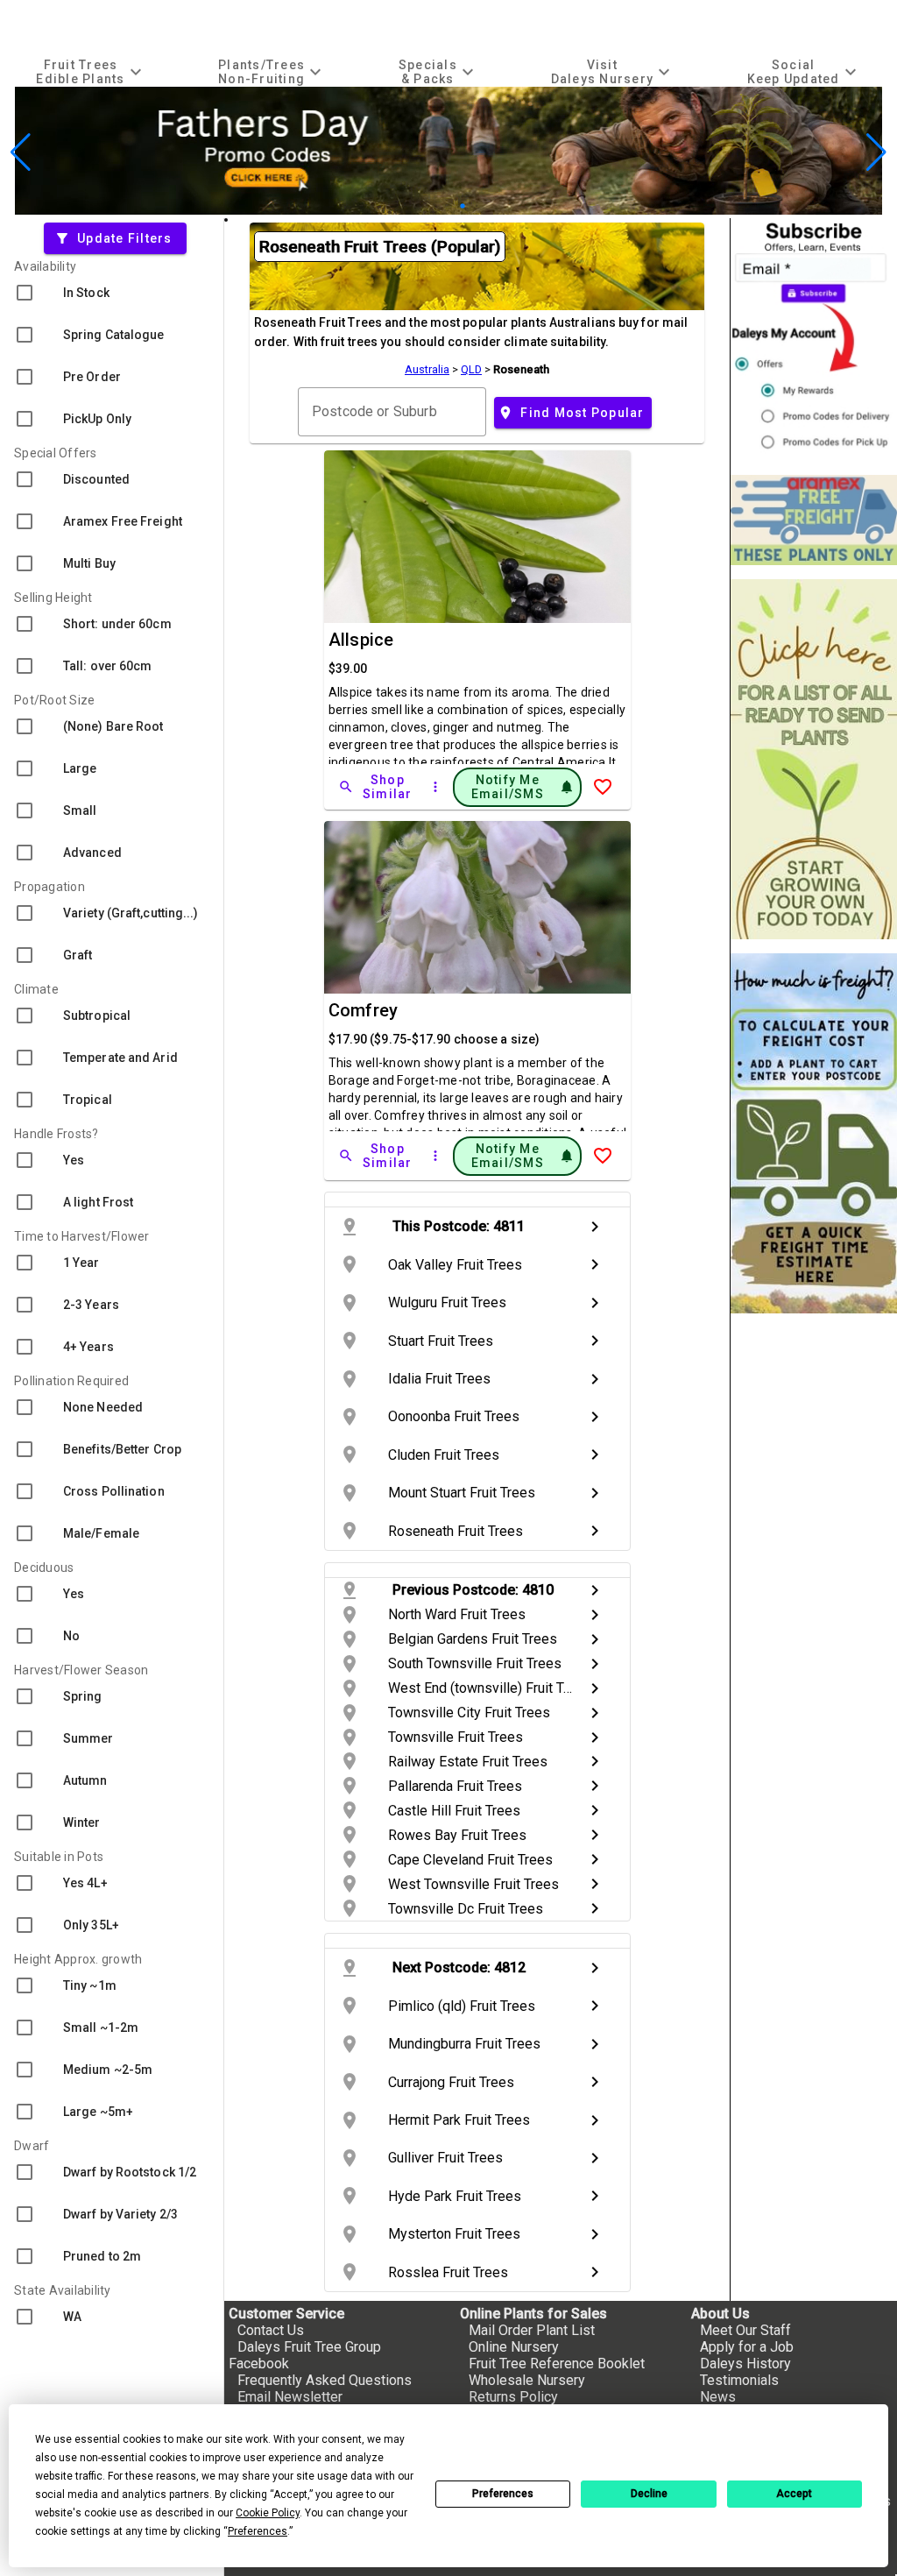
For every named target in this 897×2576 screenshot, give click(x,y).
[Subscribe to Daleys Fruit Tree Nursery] (814, 340)
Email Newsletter (290, 2397)
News (718, 2397)
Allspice (361, 640)
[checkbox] (112, 293)
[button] (421, 206)
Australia (427, 369)
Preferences (503, 2494)
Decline (649, 2494)
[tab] (91, 71)
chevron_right (595, 1227)
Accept (794, 2494)
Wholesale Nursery (527, 2380)
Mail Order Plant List (532, 2330)
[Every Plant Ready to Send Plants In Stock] (814, 759)
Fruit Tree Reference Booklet (557, 2364)
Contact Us (271, 2330)
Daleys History (745, 2364)
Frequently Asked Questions (325, 2380)
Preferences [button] (258, 2531)
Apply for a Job (747, 2347)
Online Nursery (514, 2347)
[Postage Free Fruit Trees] (814, 520)
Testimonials (739, 2380)
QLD (471, 369)
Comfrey (364, 1010)
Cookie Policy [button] (268, 2513)
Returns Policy (513, 2397)
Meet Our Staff (745, 2330)
